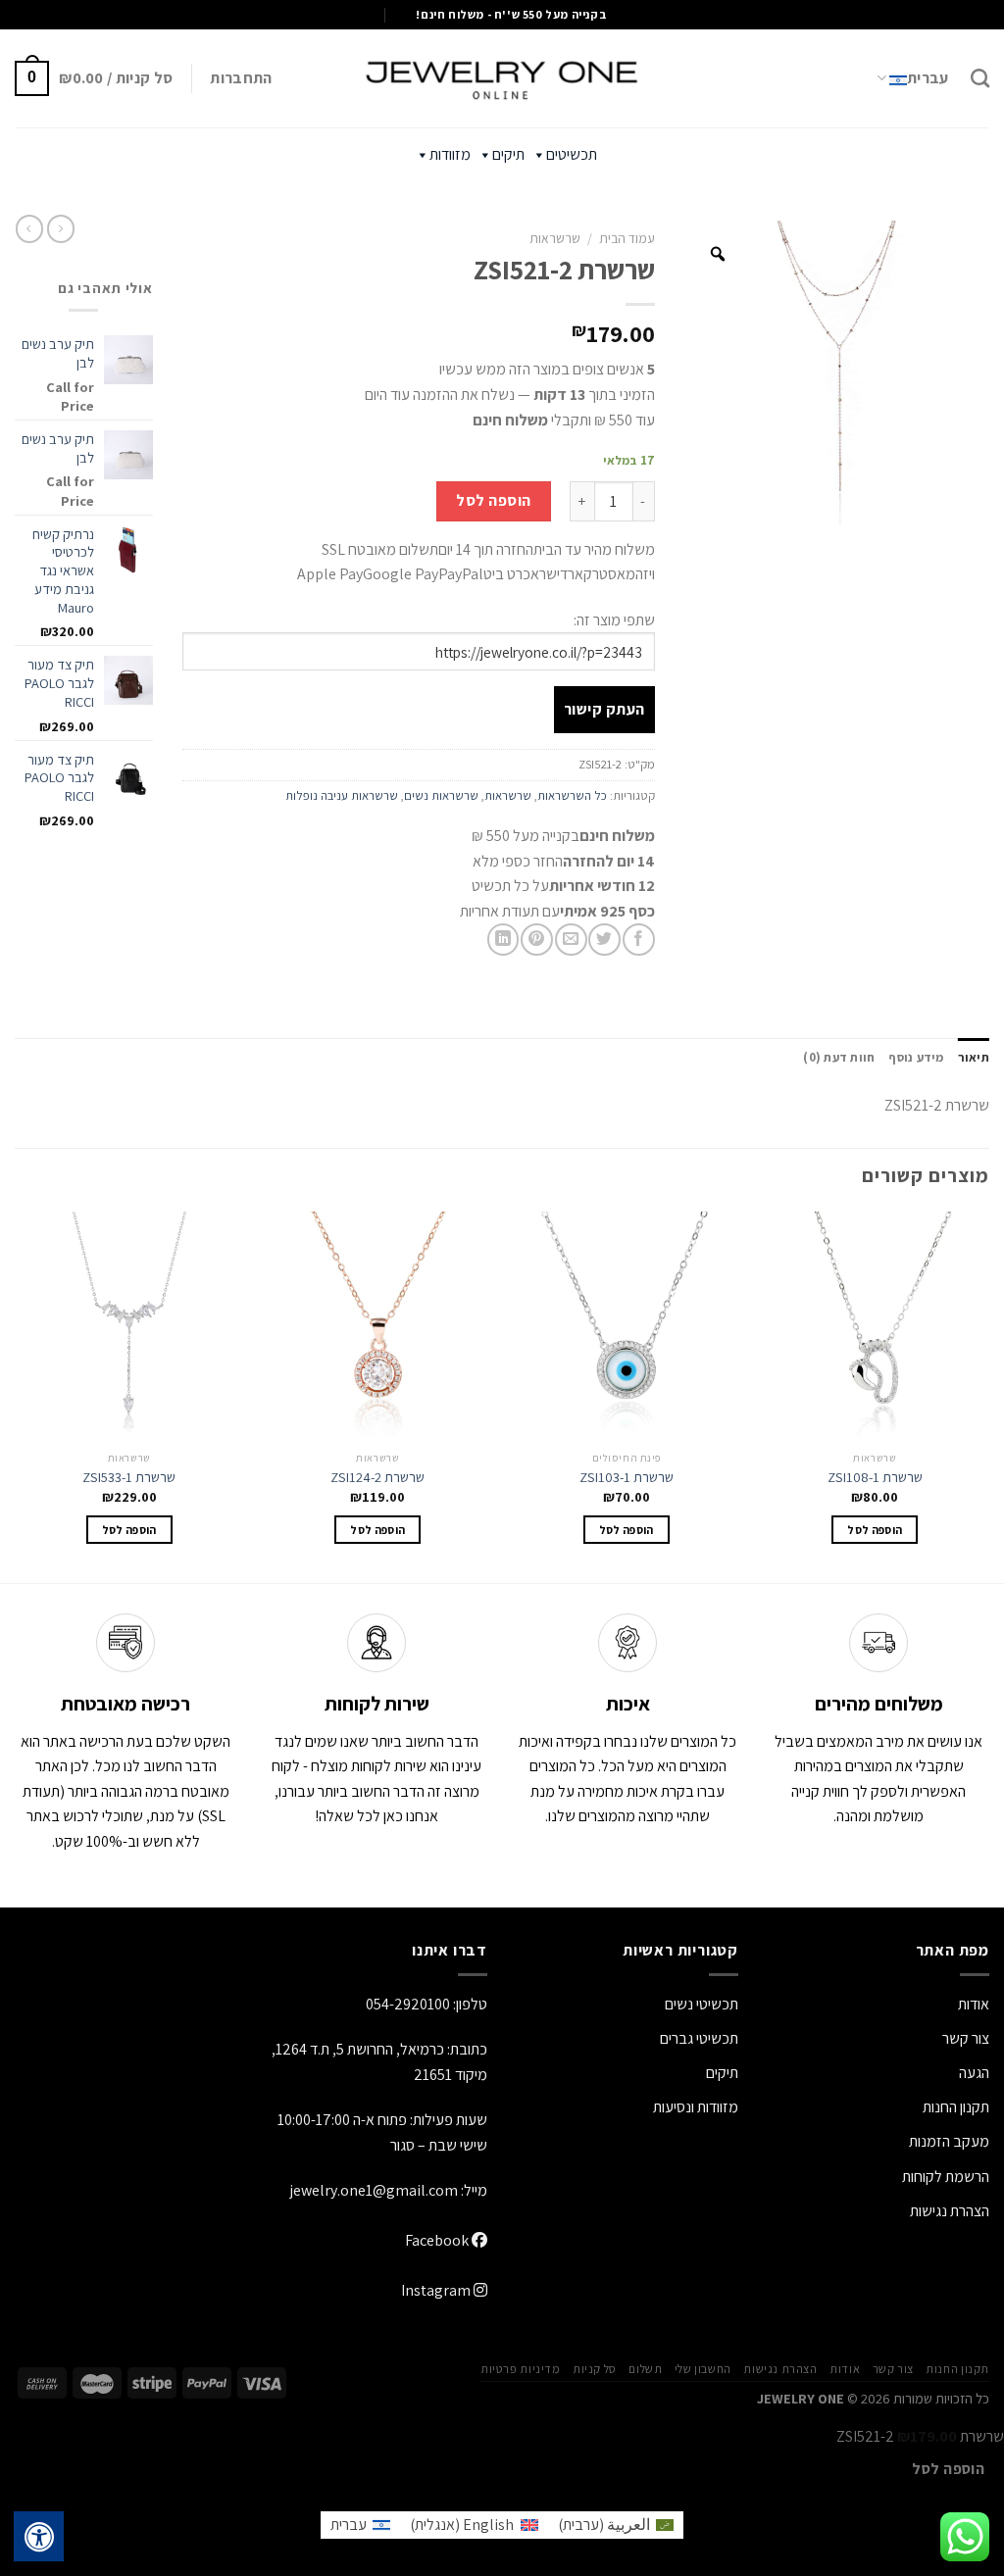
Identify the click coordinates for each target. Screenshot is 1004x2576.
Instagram (437, 2290)
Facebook (438, 2240)
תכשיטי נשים (702, 2004)
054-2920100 (408, 2004)
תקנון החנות (956, 2107)
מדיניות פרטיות (521, 2369)
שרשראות (555, 238)
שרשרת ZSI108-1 (875, 1477)
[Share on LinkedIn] (503, 940)
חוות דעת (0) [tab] (839, 1057)
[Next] (16, 1395)
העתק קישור (604, 709)
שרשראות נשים (441, 795)
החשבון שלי (703, 2369)
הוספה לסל (493, 500)
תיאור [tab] (974, 1057)
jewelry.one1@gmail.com (374, 2190)
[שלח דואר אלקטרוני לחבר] (571, 940)
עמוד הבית (627, 238)
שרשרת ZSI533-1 (129, 1477)
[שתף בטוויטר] (604, 940)
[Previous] (988, 1395)
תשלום (645, 2369)
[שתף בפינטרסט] (537, 940)
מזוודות (450, 154)
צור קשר (893, 2369)
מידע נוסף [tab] (916, 1057)
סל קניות (595, 2369)
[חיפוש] (980, 78)
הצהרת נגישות (950, 2211)
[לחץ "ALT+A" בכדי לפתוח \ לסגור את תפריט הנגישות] (39, 2537)
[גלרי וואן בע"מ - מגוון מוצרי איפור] (502, 78)
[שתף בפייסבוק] (639, 940)
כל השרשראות (572, 795)
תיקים (508, 154)
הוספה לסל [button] (875, 1530)
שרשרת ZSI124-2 (377, 1477)
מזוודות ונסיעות (696, 2107)
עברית (928, 78)
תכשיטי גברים (699, 2038)
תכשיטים (572, 154)
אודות (974, 2004)
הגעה (974, 2073)
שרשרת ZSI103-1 (627, 1477)
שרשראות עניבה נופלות (342, 795)
